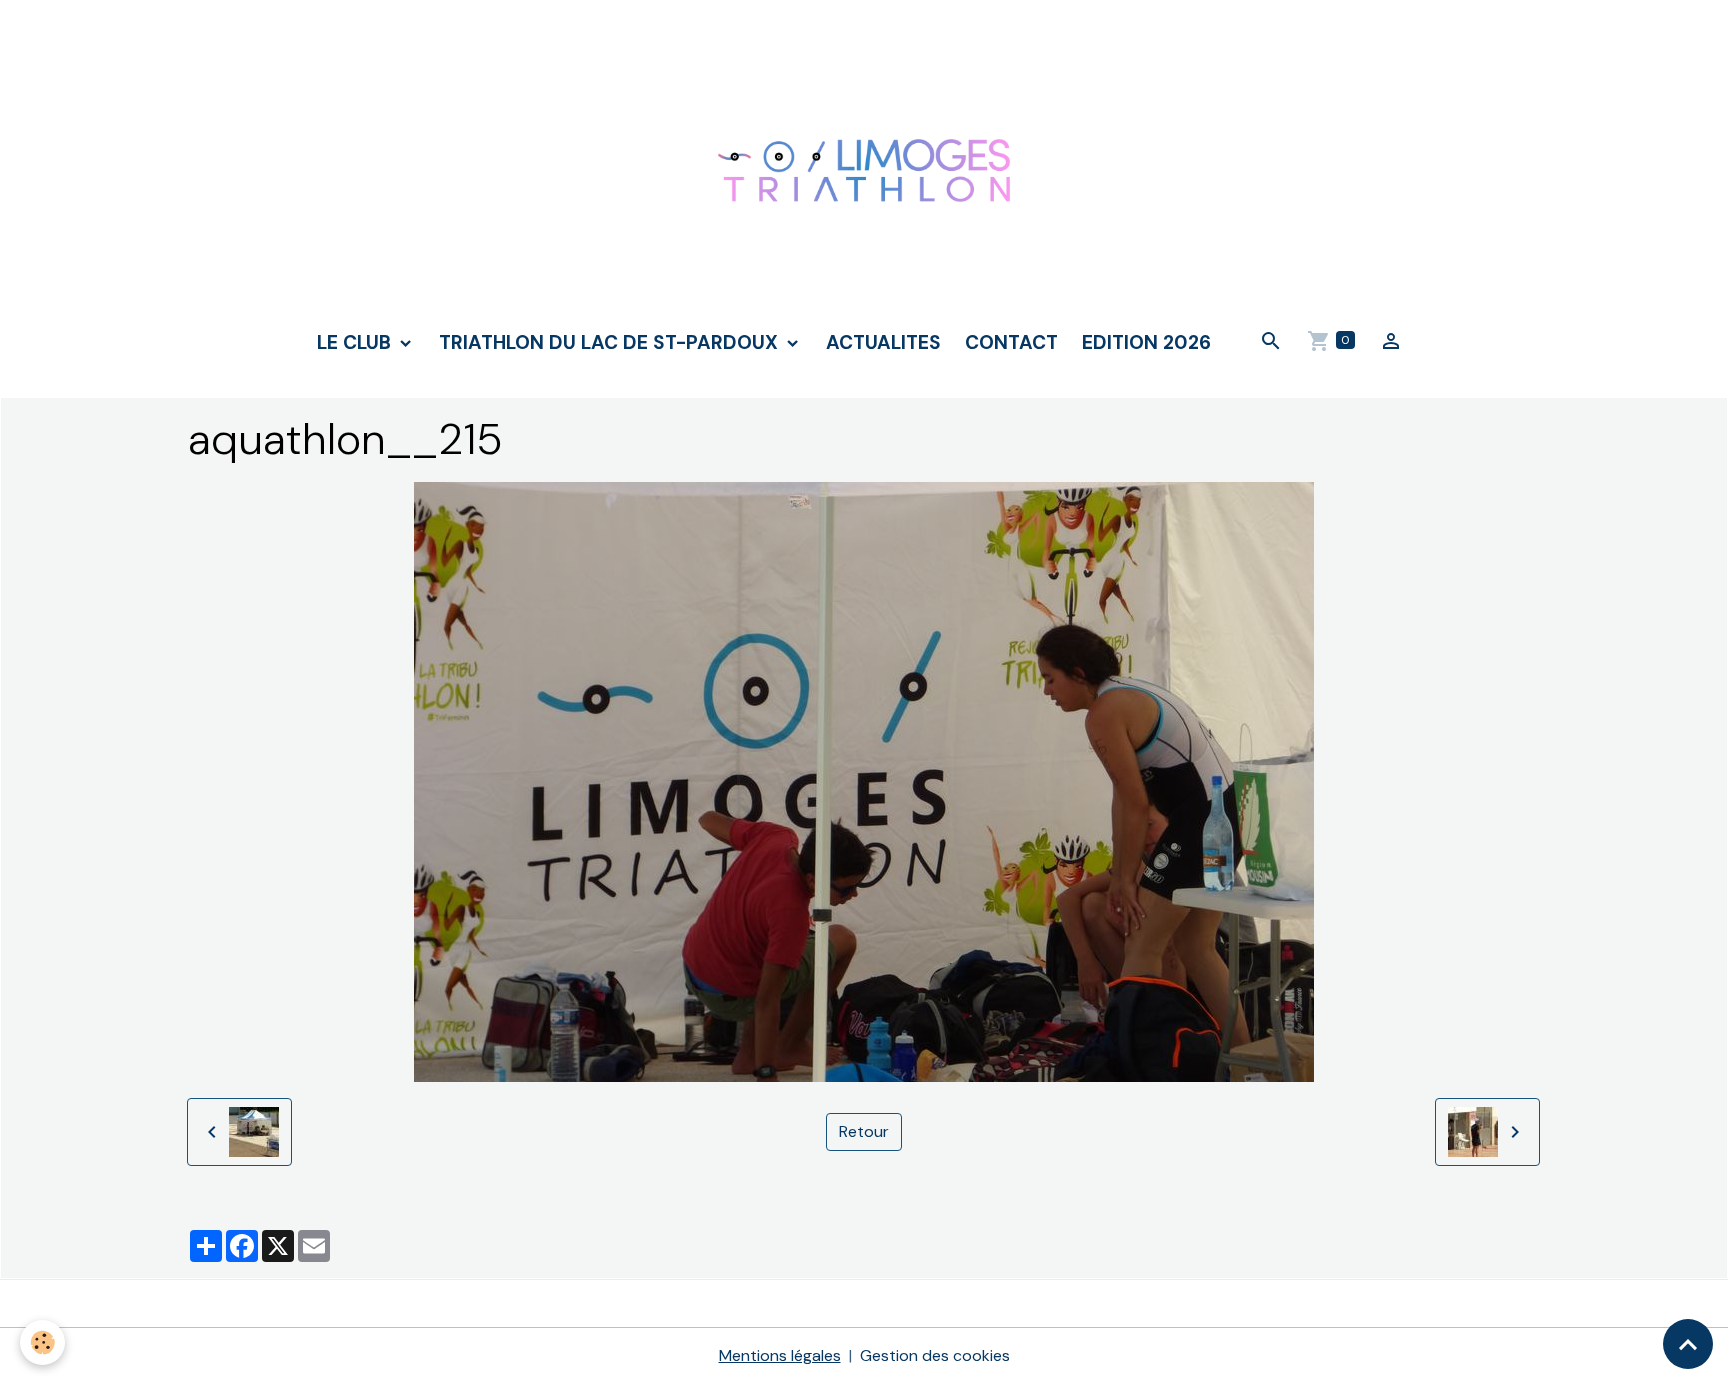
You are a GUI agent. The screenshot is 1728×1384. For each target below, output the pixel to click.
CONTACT (1011, 342)
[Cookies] (42, 1342)
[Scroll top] (1688, 1344)
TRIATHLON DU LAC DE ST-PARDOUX (611, 342)
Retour (864, 1131)
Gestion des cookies (935, 1355)
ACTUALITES (883, 342)
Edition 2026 (1146, 342)
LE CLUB (356, 342)
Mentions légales (780, 1355)
